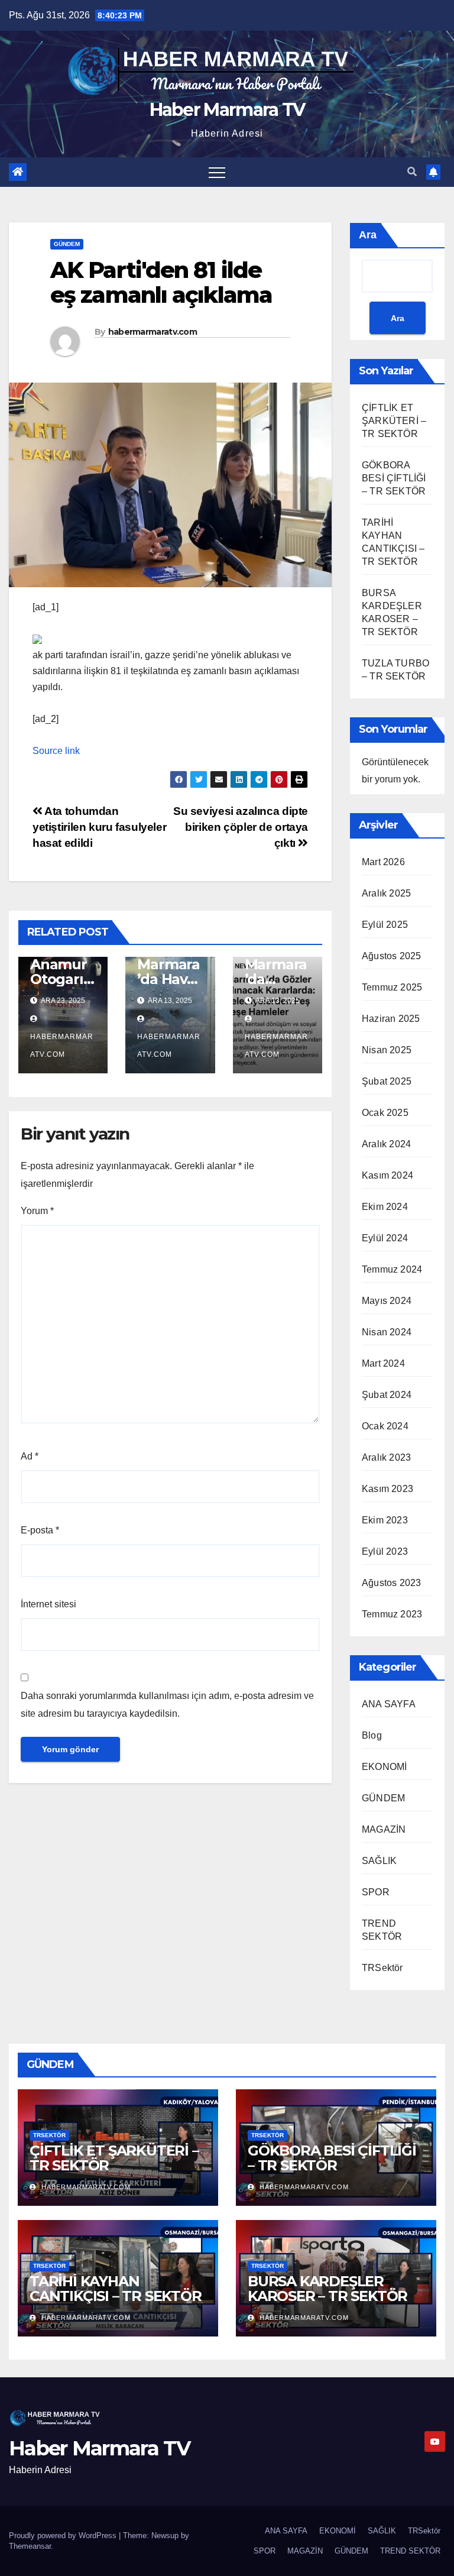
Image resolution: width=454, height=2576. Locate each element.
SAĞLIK (379, 1861)
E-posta (40, 1530)
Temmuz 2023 (392, 1614)
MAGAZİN (384, 1829)
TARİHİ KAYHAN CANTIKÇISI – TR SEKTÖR (116, 2289)
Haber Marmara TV (227, 110)
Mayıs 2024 (387, 1301)
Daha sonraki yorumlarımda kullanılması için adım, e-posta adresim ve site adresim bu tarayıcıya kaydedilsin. (167, 1705)
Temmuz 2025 (392, 987)
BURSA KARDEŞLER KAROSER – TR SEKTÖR (327, 2289)
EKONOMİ (384, 1767)
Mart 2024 (383, 1363)
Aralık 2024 (386, 1144)
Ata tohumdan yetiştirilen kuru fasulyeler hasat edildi (99, 827)
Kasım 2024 (387, 1175)
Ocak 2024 (385, 1426)
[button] (412, 172)
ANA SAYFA (389, 1704)
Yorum (37, 1211)
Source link (56, 751)
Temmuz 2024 (392, 1269)
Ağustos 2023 (391, 1583)
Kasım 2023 (387, 1489)
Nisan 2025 (387, 1050)
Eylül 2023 (385, 1551)
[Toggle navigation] (217, 172)
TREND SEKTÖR (410, 2551)
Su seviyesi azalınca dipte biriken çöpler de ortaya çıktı (241, 827)
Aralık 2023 (386, 1457)
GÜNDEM (67, 244)
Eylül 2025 (385, 925)
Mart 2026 (383, 862)
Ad (30, 1456)
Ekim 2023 (385, 1520)
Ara (368, 235)
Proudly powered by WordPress (64, 2535)
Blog (372, 1735)
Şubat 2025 (387, 1081)
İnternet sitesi (48, 1604)
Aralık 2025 (386, 893)
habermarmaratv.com (153, 332)
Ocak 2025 (385, 1113)
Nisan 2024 (387, 1332)
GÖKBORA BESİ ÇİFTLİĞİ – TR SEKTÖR (394, 478)
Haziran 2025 (391, 1019)
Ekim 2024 (385, 1207)
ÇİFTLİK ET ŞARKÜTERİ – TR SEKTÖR (394, 421)
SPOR (376, 1892)
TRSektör (382, 1968)
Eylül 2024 (385, 1238)
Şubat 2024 (387, 1395)
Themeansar (30, 2546)
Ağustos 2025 (391, 956)
